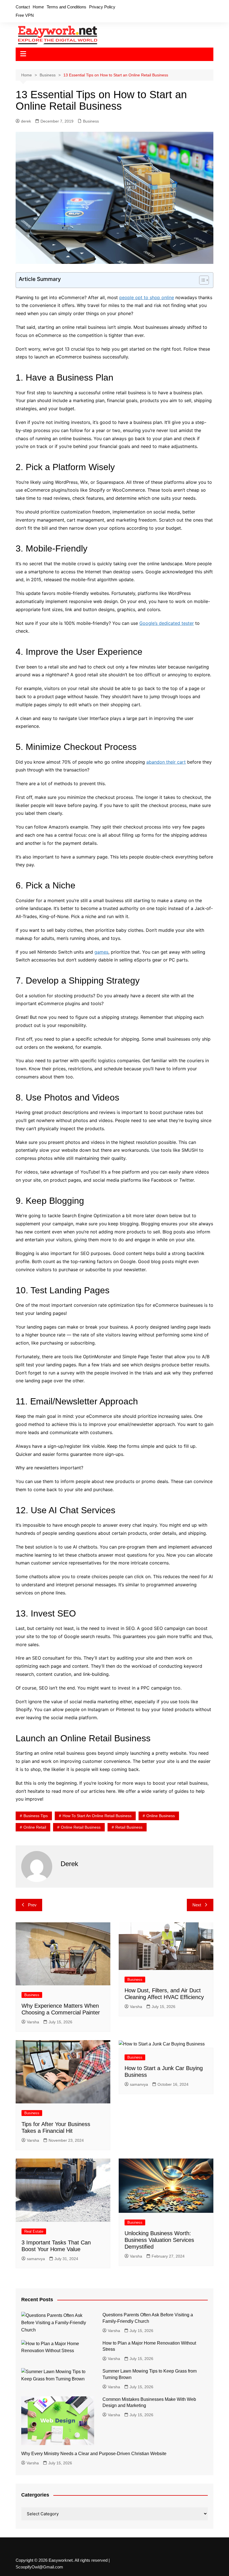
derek (26, 121)
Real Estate (34, 2231)
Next (197, 1905)
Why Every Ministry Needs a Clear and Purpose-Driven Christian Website (94, 2454)
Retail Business (129, 1827)
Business (91, 121)
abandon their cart (166, 762)
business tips (36, 1816)
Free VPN (25, 15)
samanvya (139, 2084)
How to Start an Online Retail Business (97, 1816)
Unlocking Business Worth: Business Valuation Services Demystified (159, 2240)
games (101, 952)
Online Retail (35, 1827)
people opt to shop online (147, 297)
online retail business (81, 1827)
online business (161, 1816)
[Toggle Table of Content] (201, 280)
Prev (32, 1905)
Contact (23, 7)
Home (38, 7)
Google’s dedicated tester (167, 623)
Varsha (33, 2022)
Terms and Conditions (66, 7)
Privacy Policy (102, 7)
